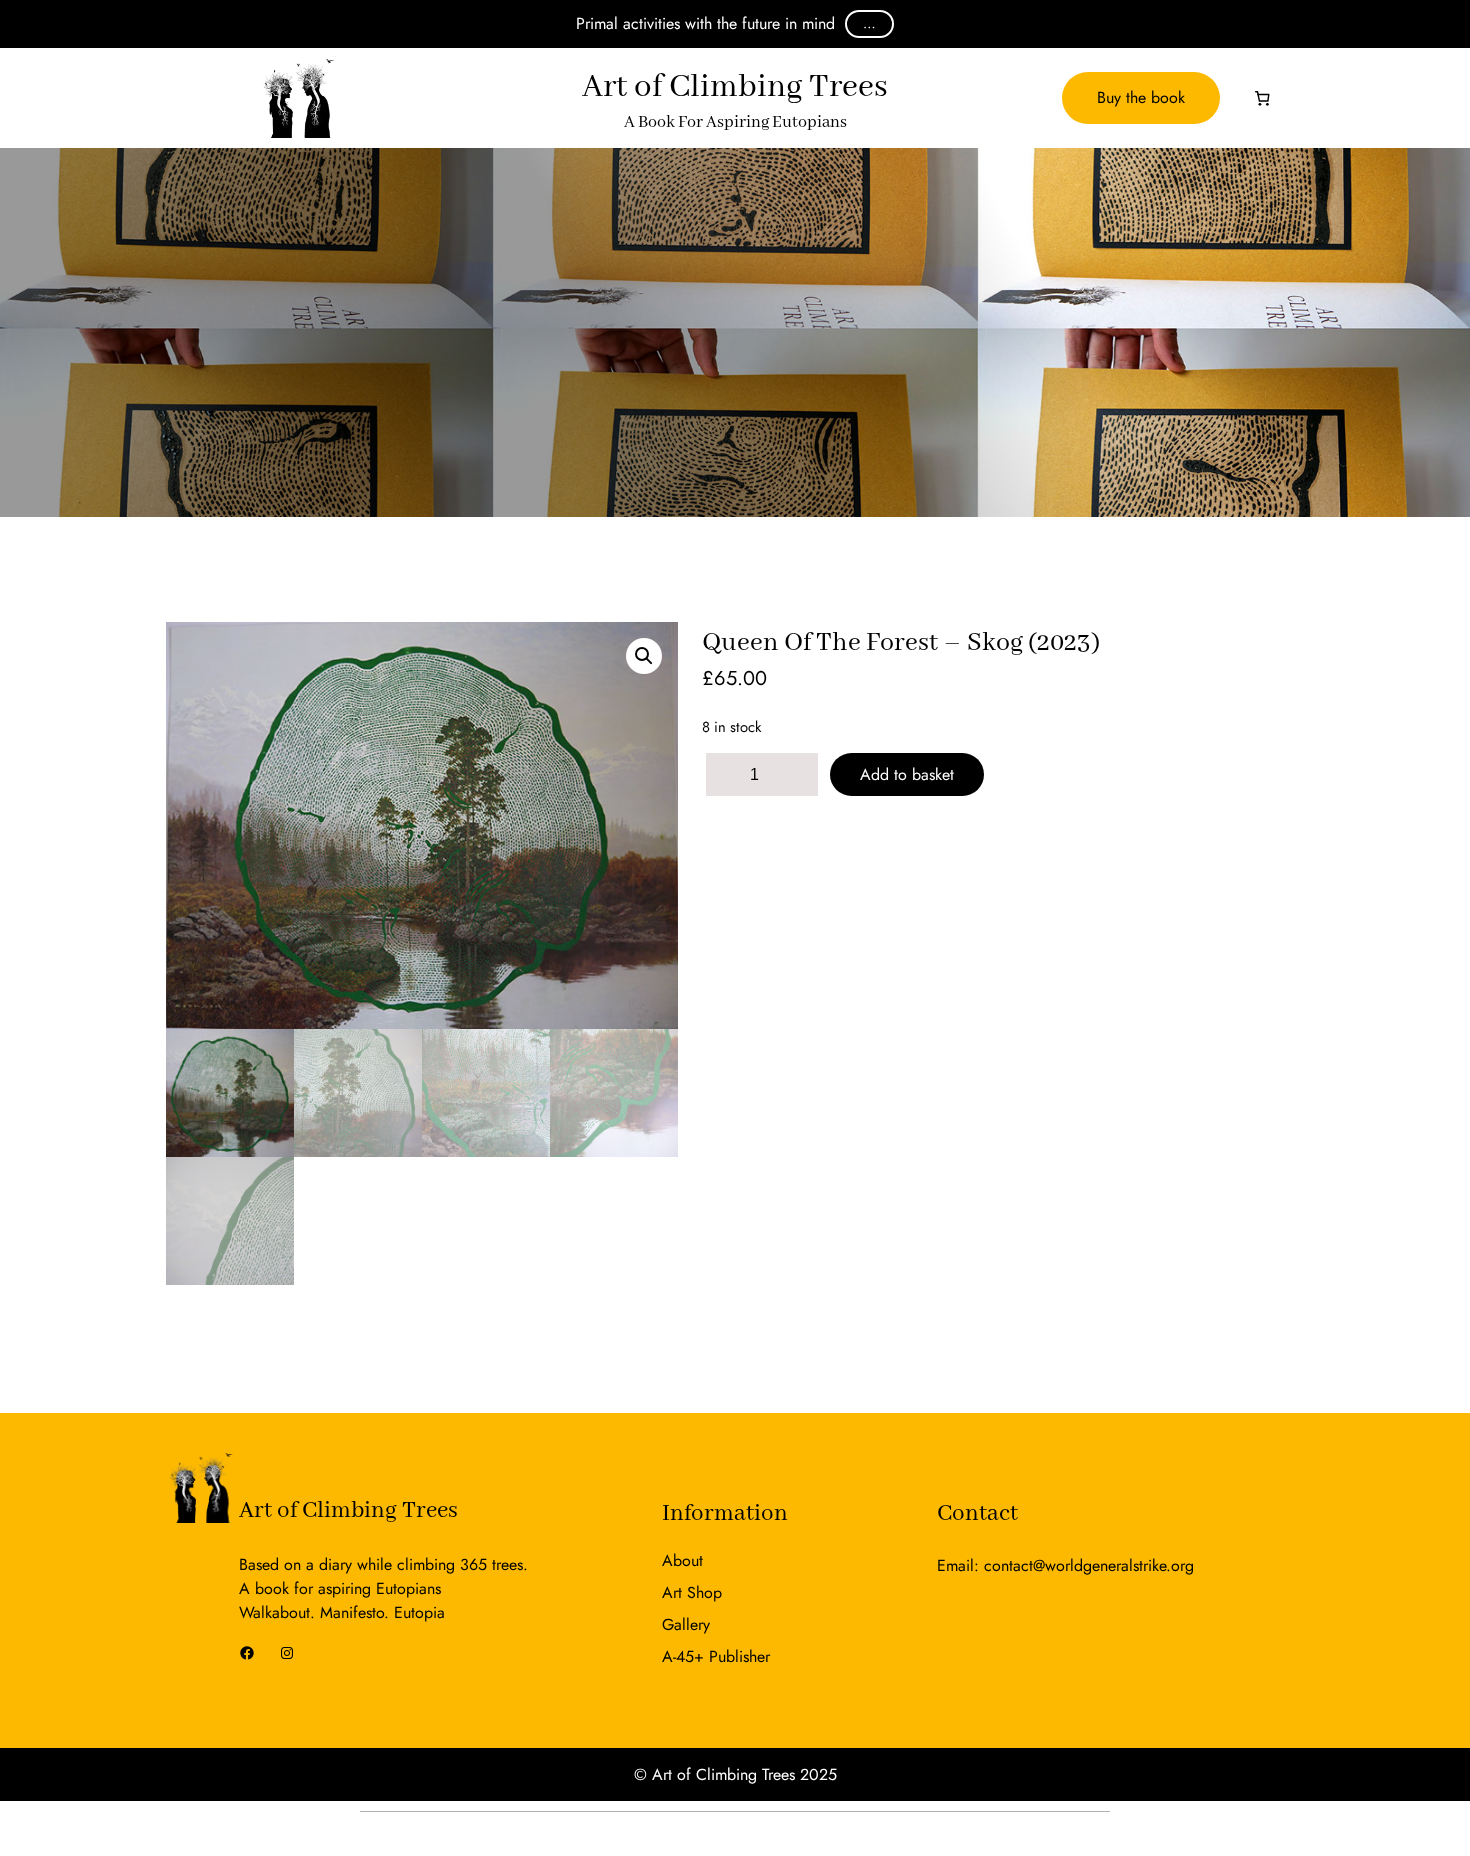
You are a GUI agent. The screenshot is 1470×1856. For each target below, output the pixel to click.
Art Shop (692, 1592)
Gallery (686, 1624)
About (682, 1560)
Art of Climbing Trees (348, 1510)
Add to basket (907, 774)
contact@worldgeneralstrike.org (1089, 1565)
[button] (644, 656)
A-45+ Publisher (716, 1656)
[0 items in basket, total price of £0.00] (1263, 98)
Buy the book (1141, 97)
